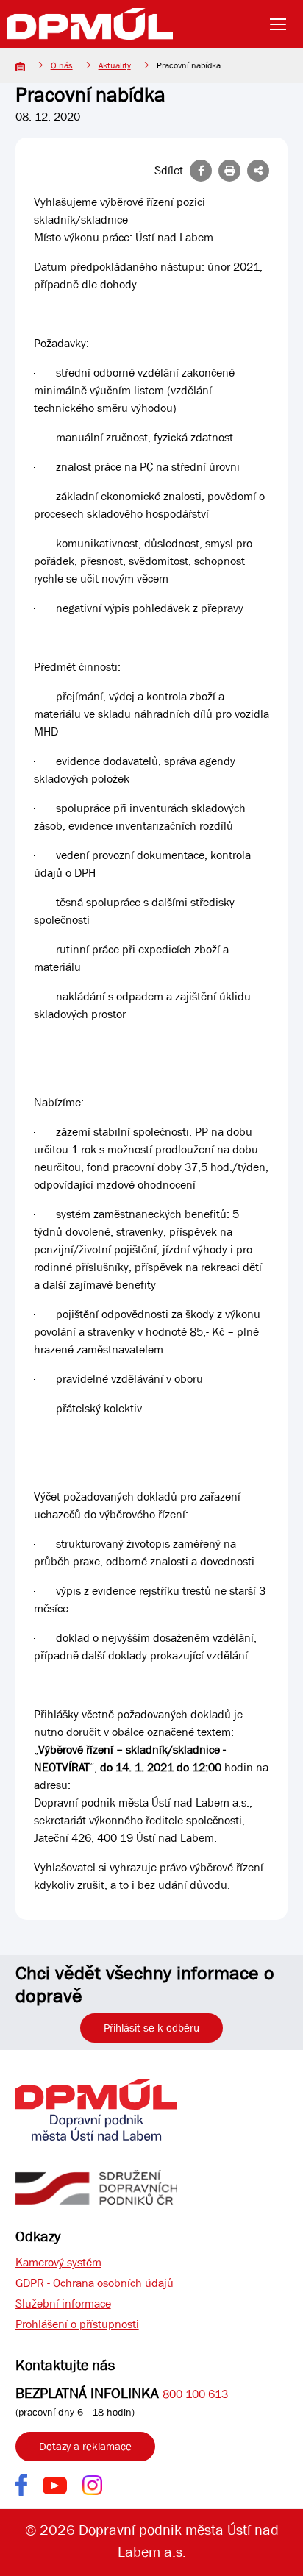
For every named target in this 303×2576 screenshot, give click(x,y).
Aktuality (115, 65)
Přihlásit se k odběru (151, 2028)
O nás (62, 65)
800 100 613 (195, 2394)
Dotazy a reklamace (85, 2447)
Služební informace (63, 2303)
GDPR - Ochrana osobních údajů (95, 2283)
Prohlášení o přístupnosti (77, 2324)
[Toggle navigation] (282, 24)
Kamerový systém (58, 2262)
